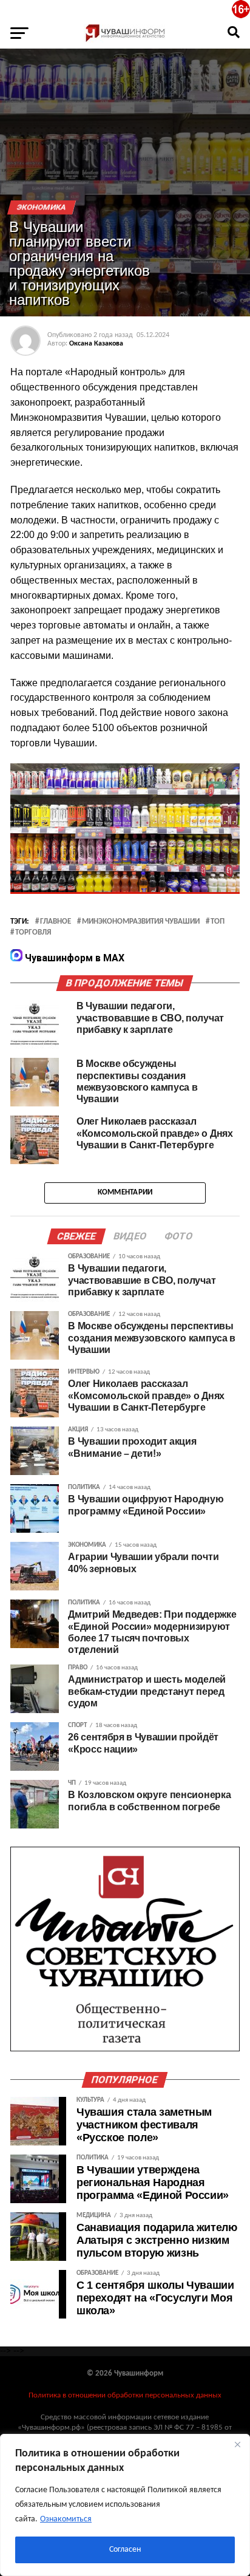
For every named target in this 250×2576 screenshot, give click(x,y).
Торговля (33, 933)
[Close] (237, 2444)
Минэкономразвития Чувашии (141, 922)
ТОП (218, 922)
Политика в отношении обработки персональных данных (125, 2395)
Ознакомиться (66, 2519)
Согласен (125, 2550)
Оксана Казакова (96, 344)
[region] (125, 2505)
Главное (56, 922)
